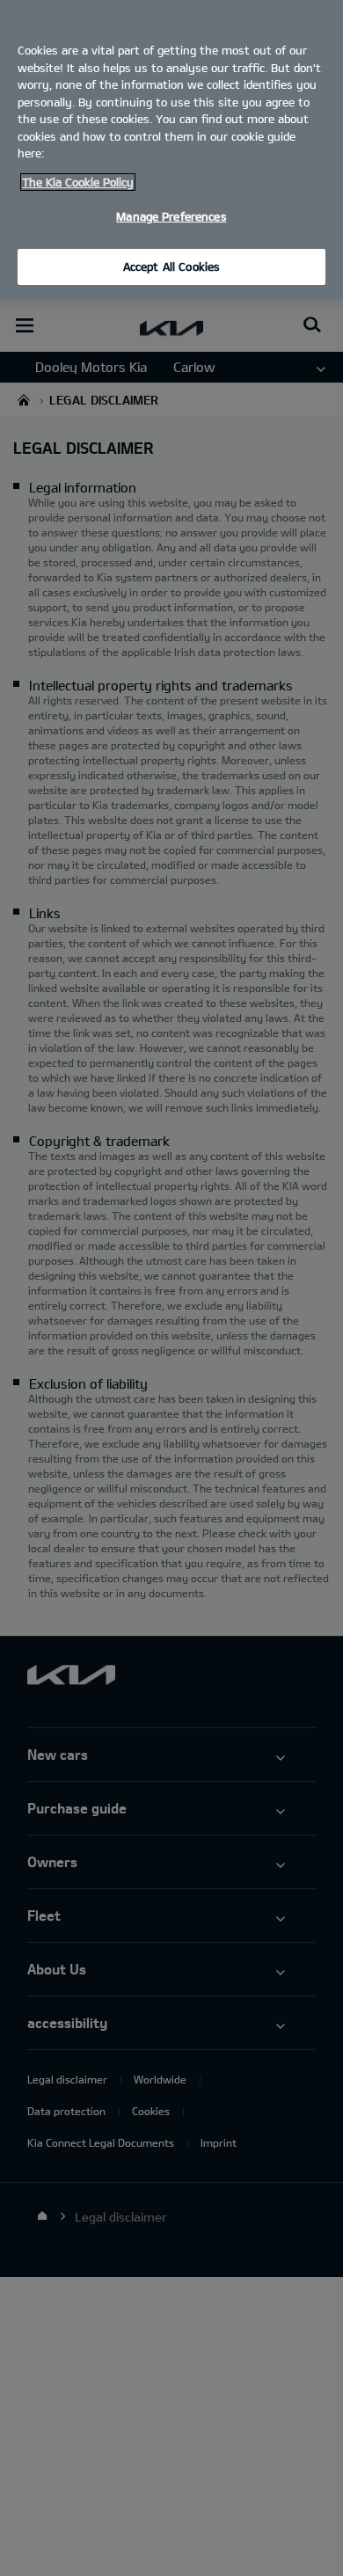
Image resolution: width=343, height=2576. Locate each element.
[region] (171, 150)
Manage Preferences (171, 216)
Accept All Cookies (171, 266)
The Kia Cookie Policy (78, 182)
